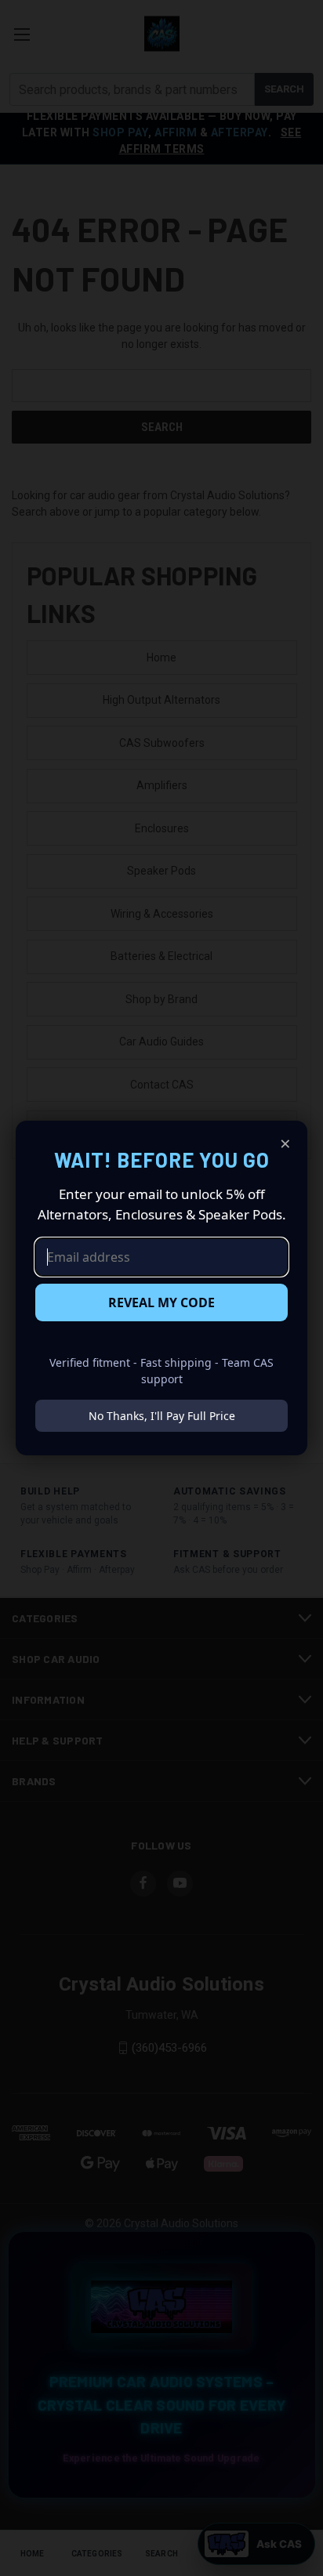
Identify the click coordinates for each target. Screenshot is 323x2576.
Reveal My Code (161, 1302)
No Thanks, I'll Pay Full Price (162, 1416)
